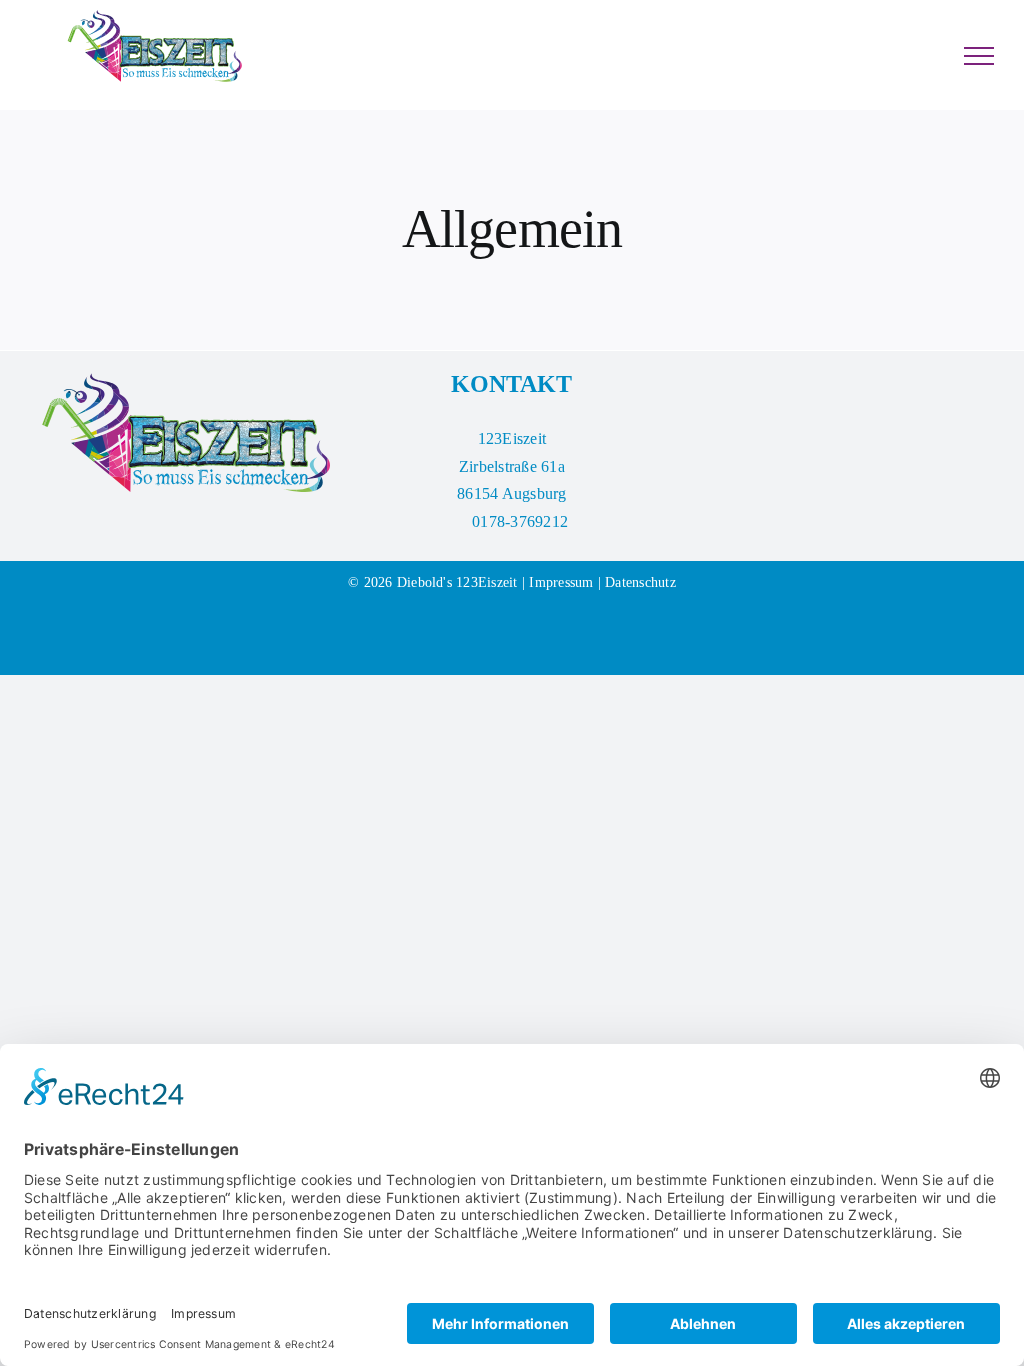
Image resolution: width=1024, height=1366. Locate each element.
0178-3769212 (520, 521)
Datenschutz (640, 582)
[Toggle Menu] (979, 56)
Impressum (561, 582)
